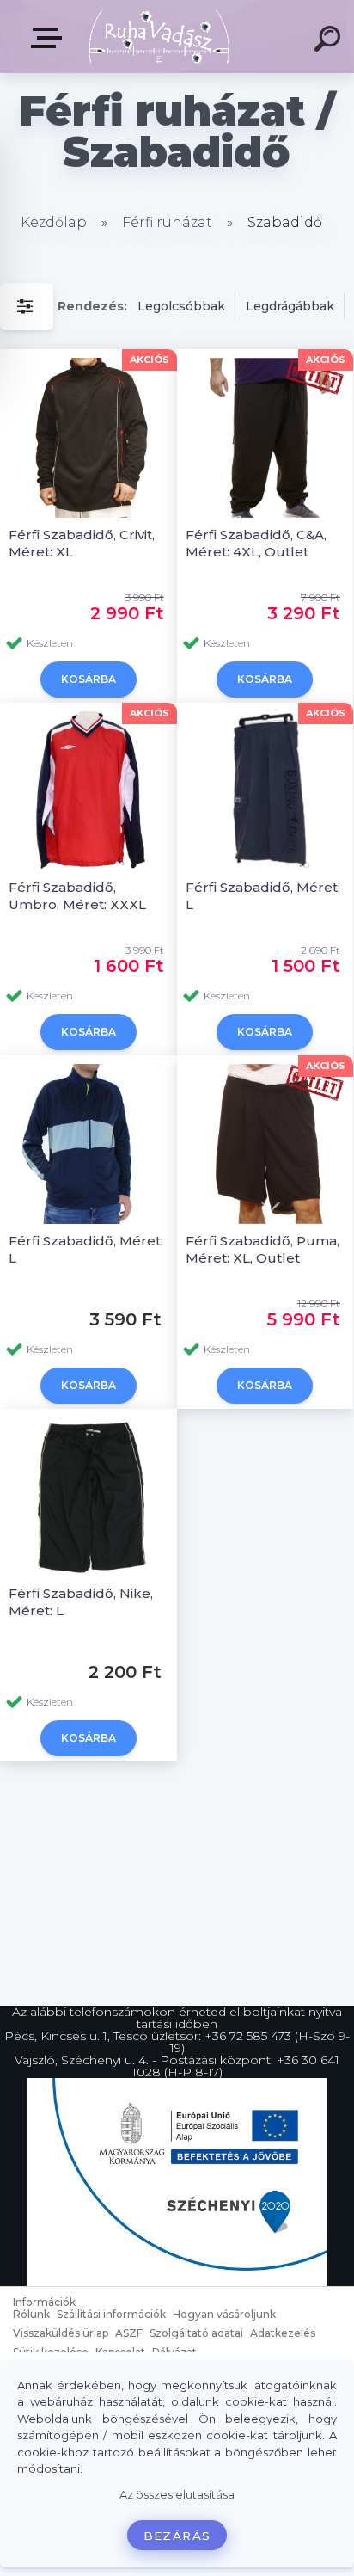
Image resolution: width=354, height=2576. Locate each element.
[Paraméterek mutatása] (27, 307)
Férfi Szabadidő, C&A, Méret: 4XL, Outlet (256, 543)
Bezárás (177, 2536)
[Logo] (159, 37)
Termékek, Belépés (50, 38)
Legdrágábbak (290, 306)
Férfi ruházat (167, 222)
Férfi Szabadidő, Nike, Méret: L (81, 1602)
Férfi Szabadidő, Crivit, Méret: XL (82, 543)
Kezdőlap (54, 222)
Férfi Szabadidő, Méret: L (263, 896)
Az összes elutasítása (177, 2495)
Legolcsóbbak (181, 306)
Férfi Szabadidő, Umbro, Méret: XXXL (77, 896)
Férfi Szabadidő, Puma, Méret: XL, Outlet (262, 1249)
